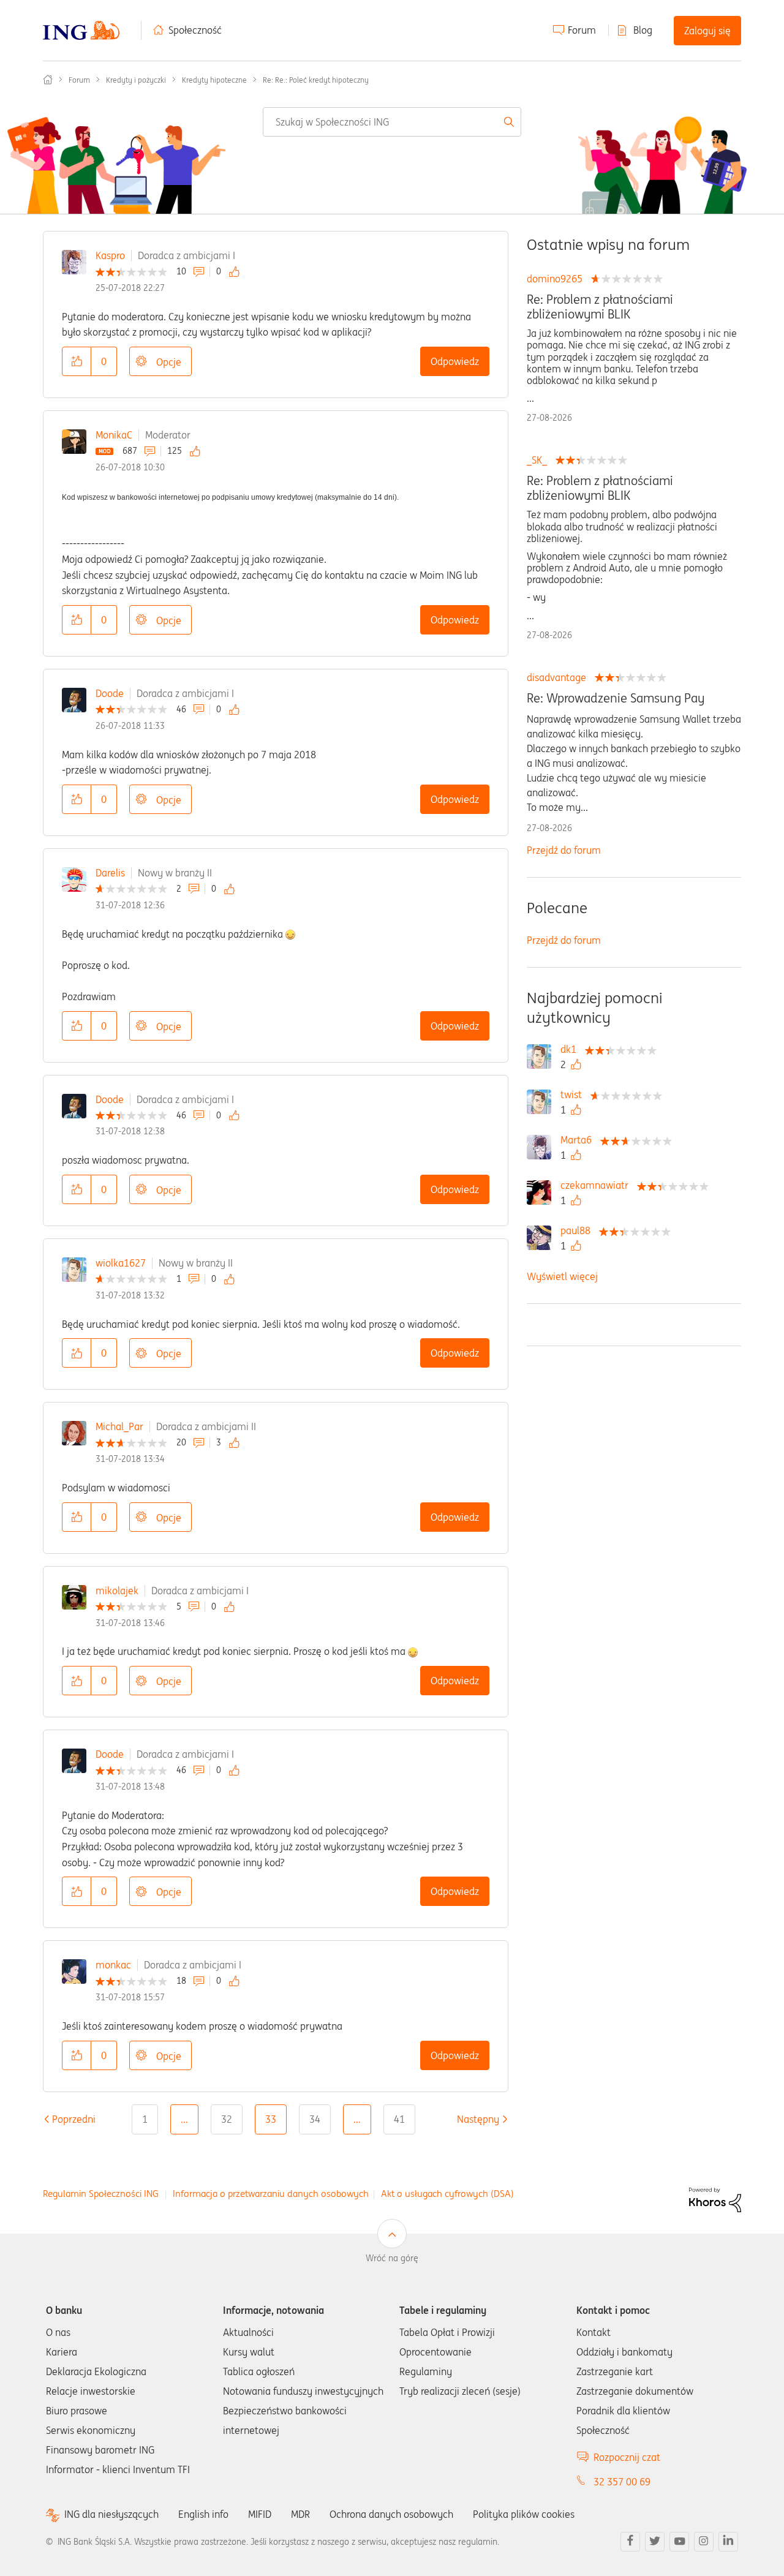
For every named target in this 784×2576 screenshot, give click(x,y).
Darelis (110, 873)
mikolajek (117, 1591)
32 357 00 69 (622, 2482)
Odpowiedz (455, 361)
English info (203, 2514)
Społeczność (195, 30)
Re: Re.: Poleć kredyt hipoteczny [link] (316, 80)
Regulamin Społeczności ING (101, 2194)
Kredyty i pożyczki (136, 80)
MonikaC (114, 435)
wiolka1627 (121, 1263)
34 (315, 2119)
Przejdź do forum (564, 850)
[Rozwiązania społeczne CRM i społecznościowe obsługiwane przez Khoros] (715, 2199)
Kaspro (110, 255)
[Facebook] (630, 2542)
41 (399, 2119)
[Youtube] (679, 2542)
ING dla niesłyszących (111, 2514)
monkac (113, 1965)
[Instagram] (704, 2542)
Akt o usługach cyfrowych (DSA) (447, 2194)
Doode (110, 693)
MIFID (260, 2514)
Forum (582, 30)
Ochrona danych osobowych (391, 2514)
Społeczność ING (48, 80)
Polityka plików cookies (524, 2514)
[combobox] (392, 122)
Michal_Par (119, 1426)
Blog (643, 30)
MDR (300, 2514)
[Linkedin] (728, 2542)
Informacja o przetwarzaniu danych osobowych (271, 2194)
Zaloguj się (707, 31)
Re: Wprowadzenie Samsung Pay (616, 698)
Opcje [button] (169, 362)
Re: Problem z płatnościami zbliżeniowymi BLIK (600, 307)
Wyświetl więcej (562, 1276)
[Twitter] (655, 2542)
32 (227, 2119)
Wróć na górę (392, 2258)
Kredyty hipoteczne (214, 80)
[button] (77, 361)
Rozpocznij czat (627, 2457)
